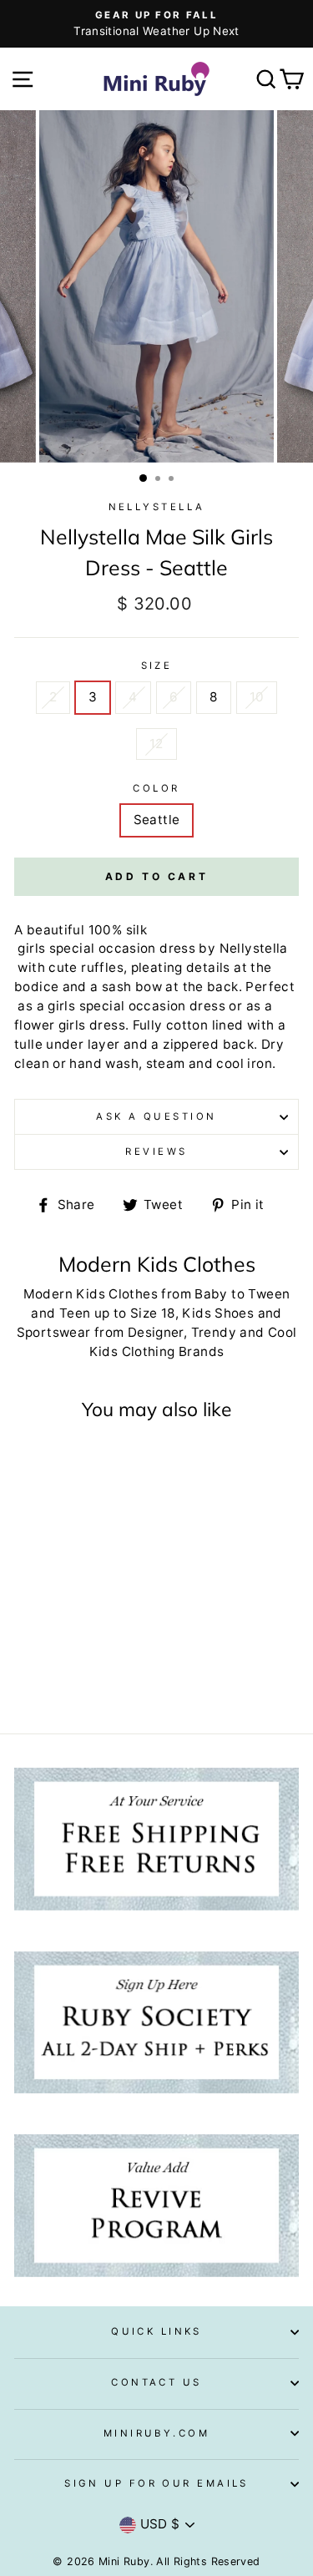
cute (63, 967)
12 (156, 744)
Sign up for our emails (156, 2483)
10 (257, 697)
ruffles (102, 967)
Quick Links (156, 2331)
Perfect (270, 987)
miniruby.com (156, 2433)
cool (230, 1063)
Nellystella (157, 507)
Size (157, 666)
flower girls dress (70, 1025)
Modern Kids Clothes (91, 1294)
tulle (28, 1044)
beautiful (56, 930)
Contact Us (156, 2382)
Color (156, 788)
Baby (211, 1294)
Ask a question (156, 1116)
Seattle (157, 820)
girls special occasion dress (105, 948)
